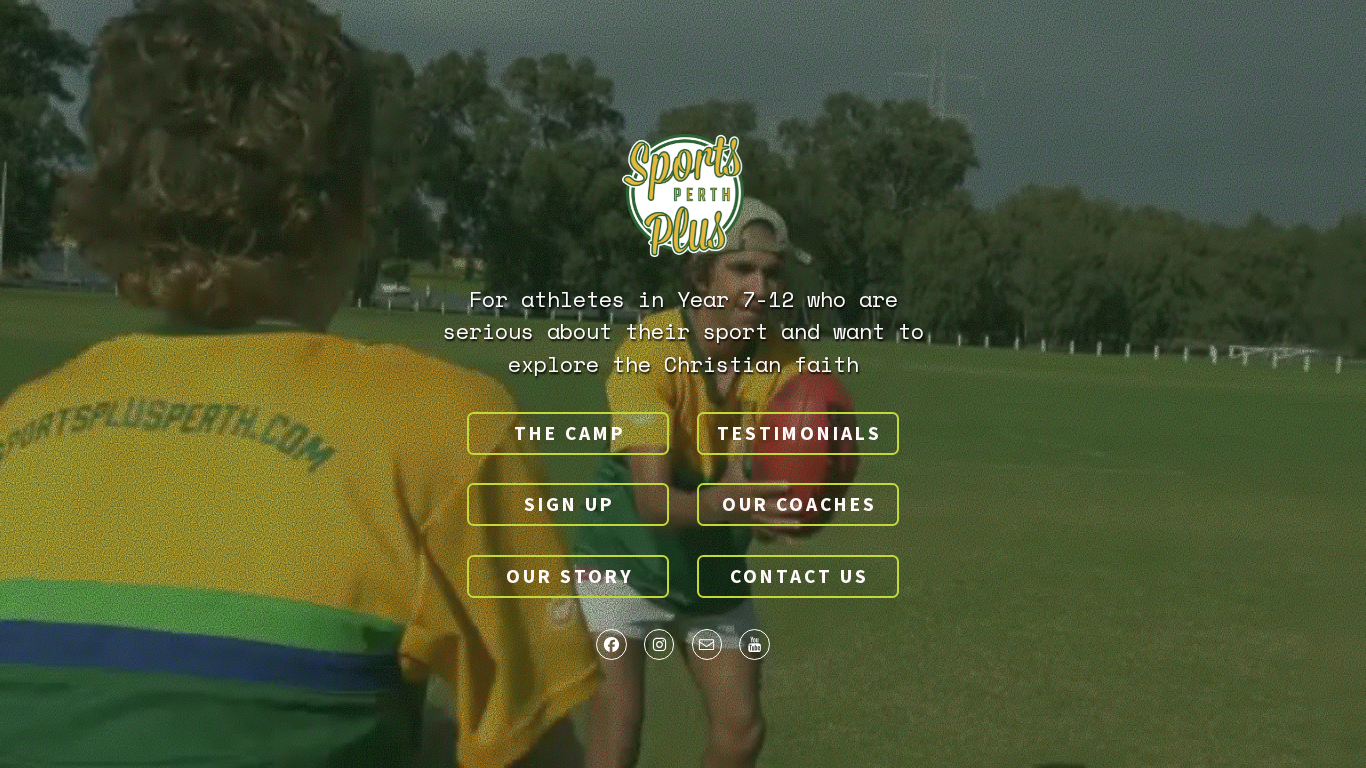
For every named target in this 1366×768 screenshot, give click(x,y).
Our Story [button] (570, 576)
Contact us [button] (799, 576)
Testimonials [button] (799, 433)
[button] (611, 644)
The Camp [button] (570, 433)
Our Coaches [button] (799, 504)
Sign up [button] (569, 504)
